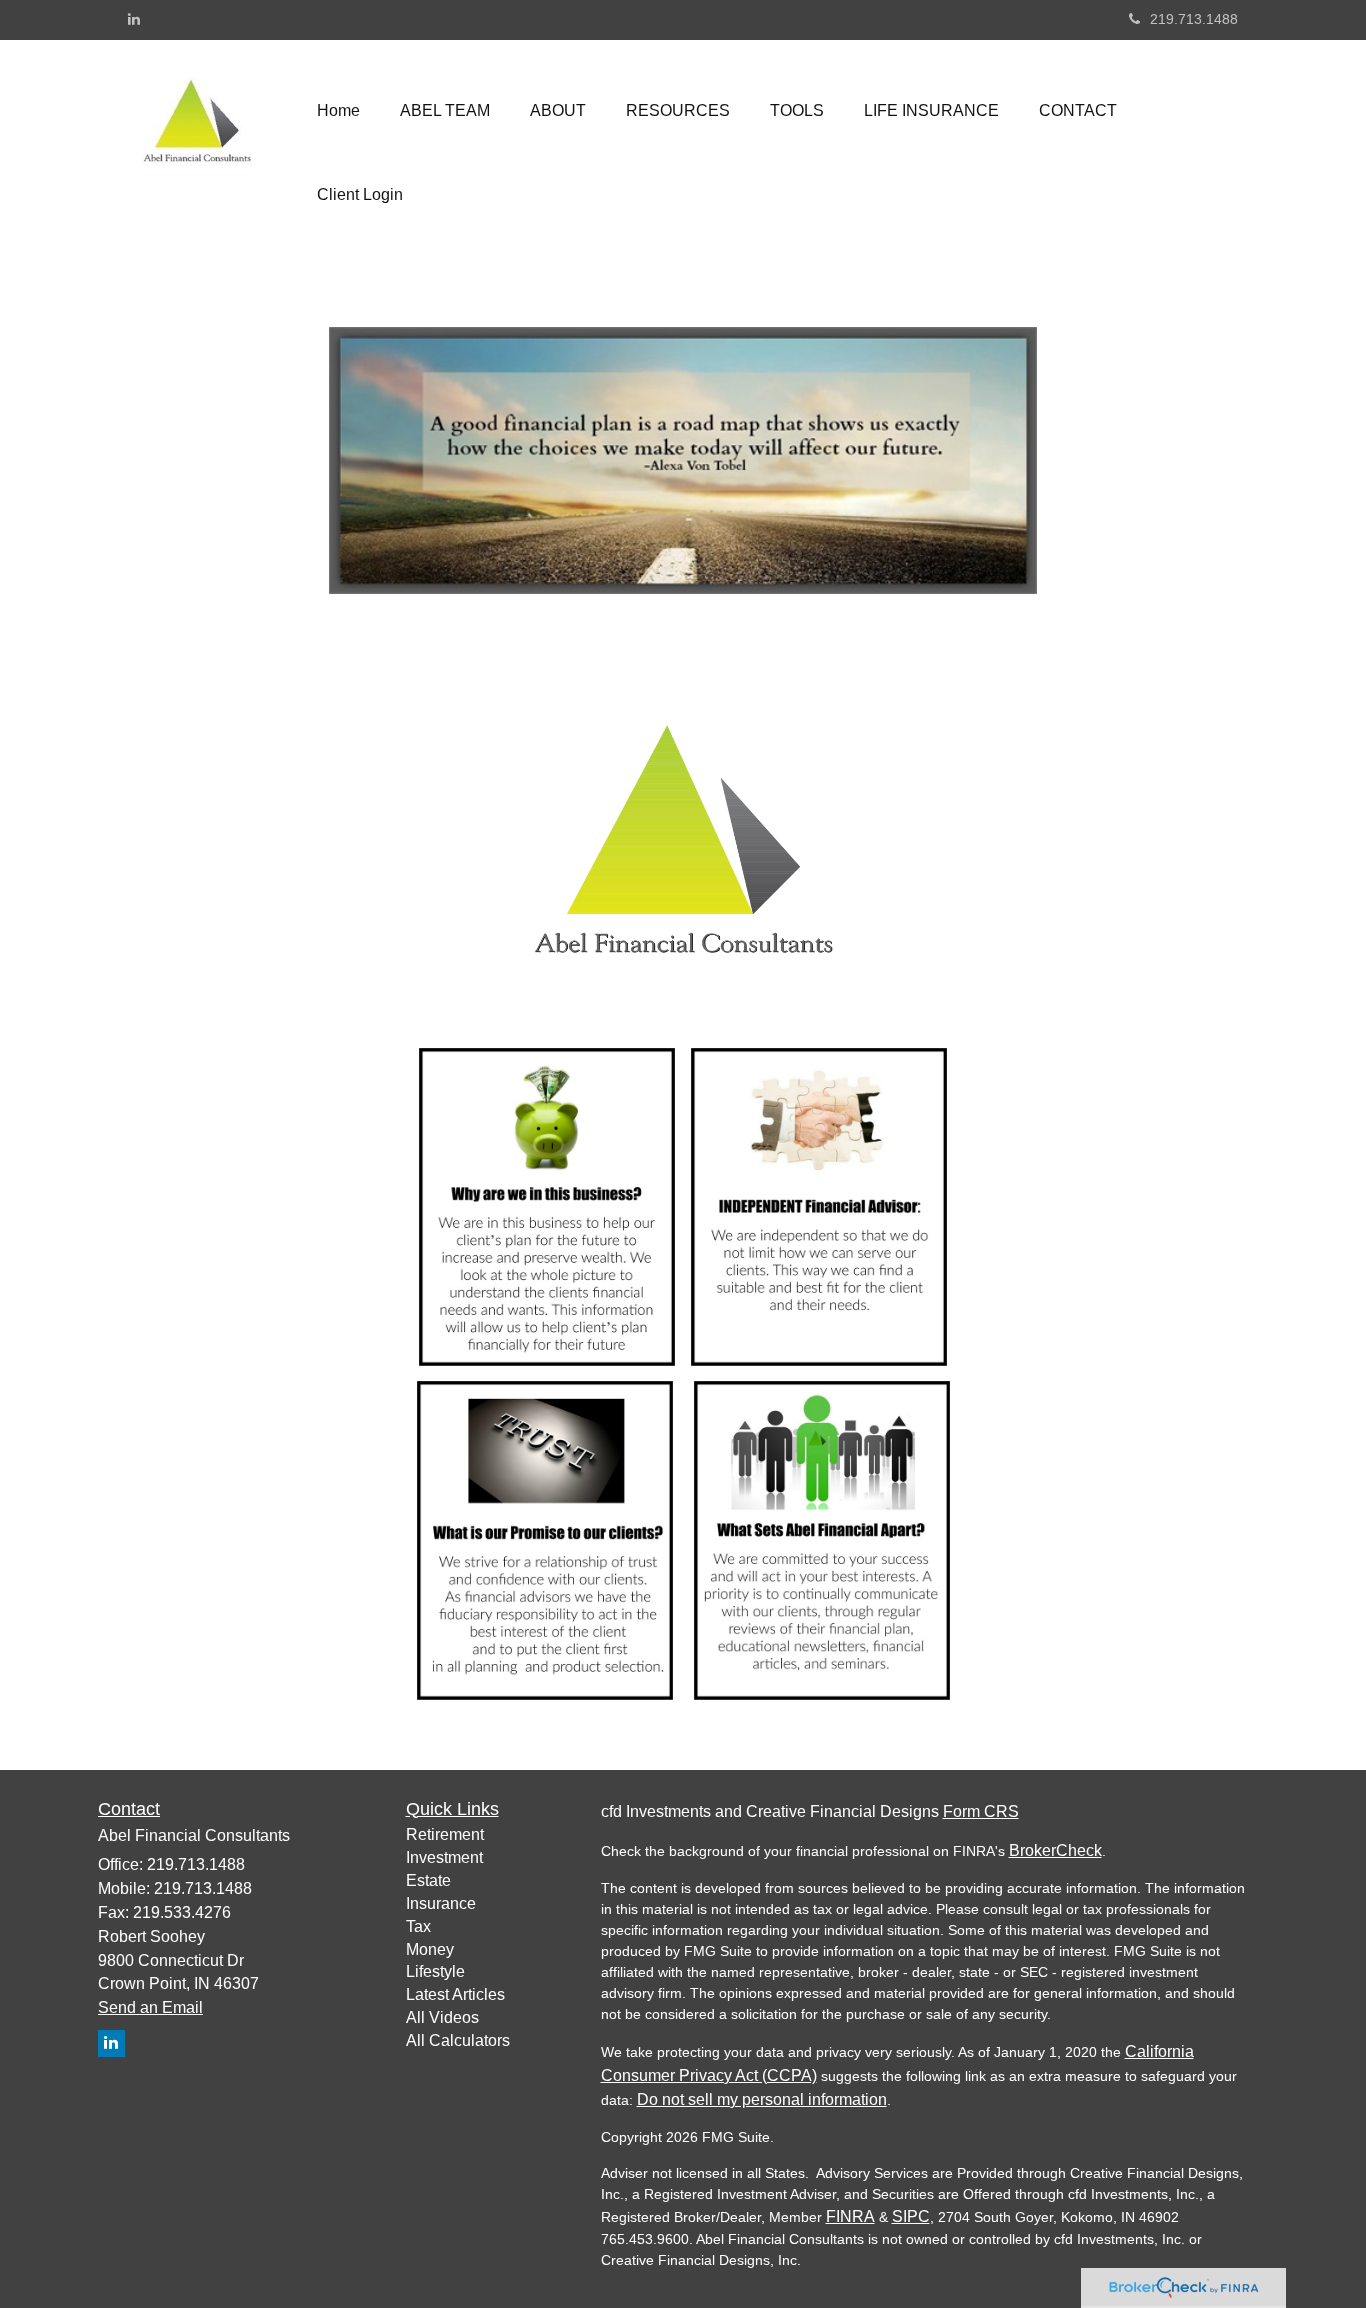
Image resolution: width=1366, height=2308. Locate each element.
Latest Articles (455, 1994)
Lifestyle (435, 1971)
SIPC (911, 2216)
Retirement (445, 1834)
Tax (418, 1926)
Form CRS (981, 1811)
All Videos (442, 2017)
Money (430, 1949)
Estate (428, 1880)
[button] (445, 111)
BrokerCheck (1055, 1850)
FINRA (850, 2216)
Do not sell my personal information (762, 2099)
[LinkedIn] (134, 19)
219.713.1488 (1194, 19)
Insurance (441, 1903)
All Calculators (458, 2040)
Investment (444, 1857)
